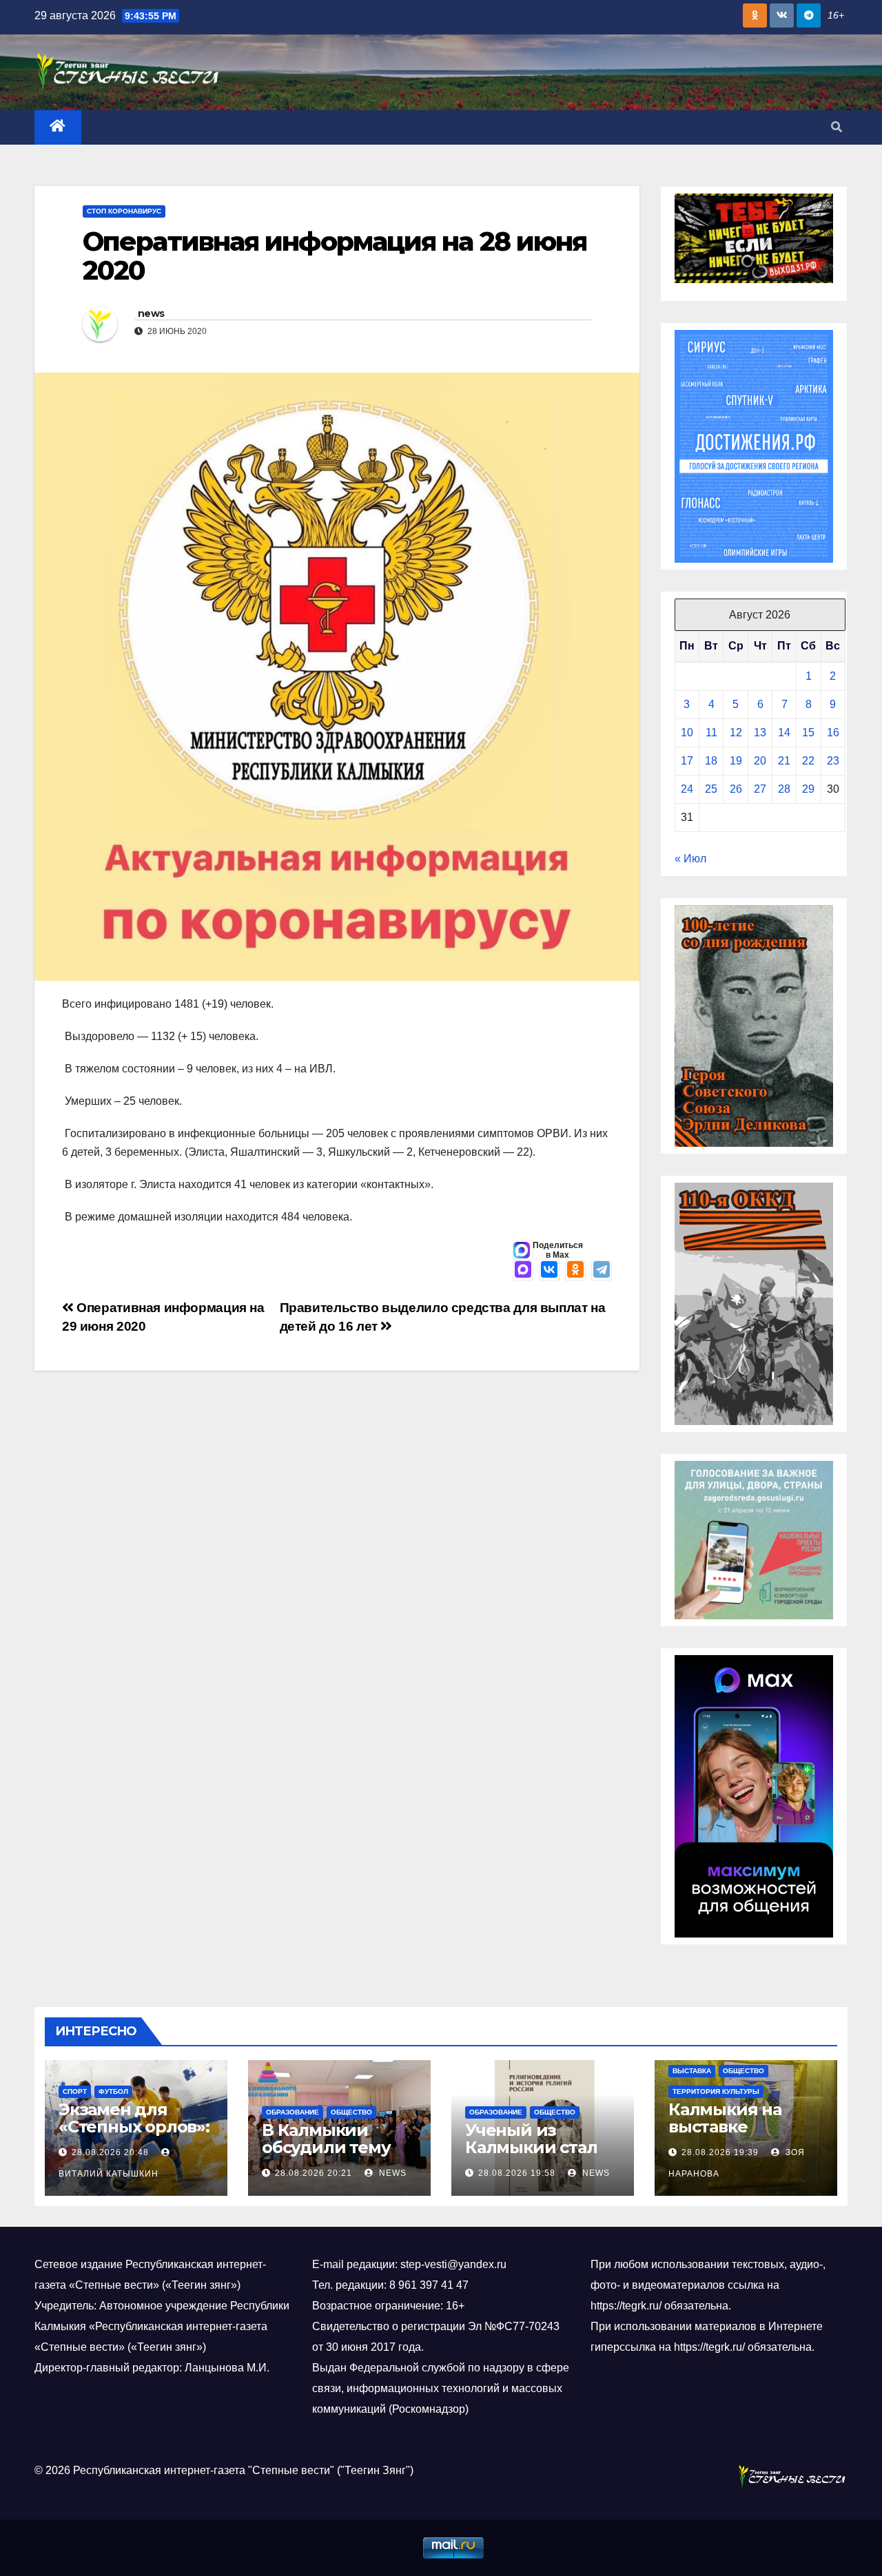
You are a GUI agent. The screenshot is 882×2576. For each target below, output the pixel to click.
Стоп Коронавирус (124, 211)
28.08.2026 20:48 (110, 2152)
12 (736, 733)
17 (687, 761)
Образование (293, 2112)
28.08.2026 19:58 (517, 2173)
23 (833, 761)
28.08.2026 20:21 (314, 2173)
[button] (837, 127)
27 (760, 789)
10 (687, 733)
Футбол (113, 2091)
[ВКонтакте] (549, 1271)
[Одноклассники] (575, 1271)
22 (808, 761)
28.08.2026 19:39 (720, 2152)
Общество (351, 2112)
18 (711, 761)
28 (784, 789)
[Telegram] (602, 1271)
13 (760, 733)
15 (808, 733)
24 (687, 789)
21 (784, 761)
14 (784, 733)
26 (736, 789)
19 (736, 761)
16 (833, 733)
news (151, 313)
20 (760, 761)
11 (711, 733)
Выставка (692, 2071)
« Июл (690, 859)
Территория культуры (716, 2091)
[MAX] (523, 1271)
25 (711, 789)
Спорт (75, 2091)
